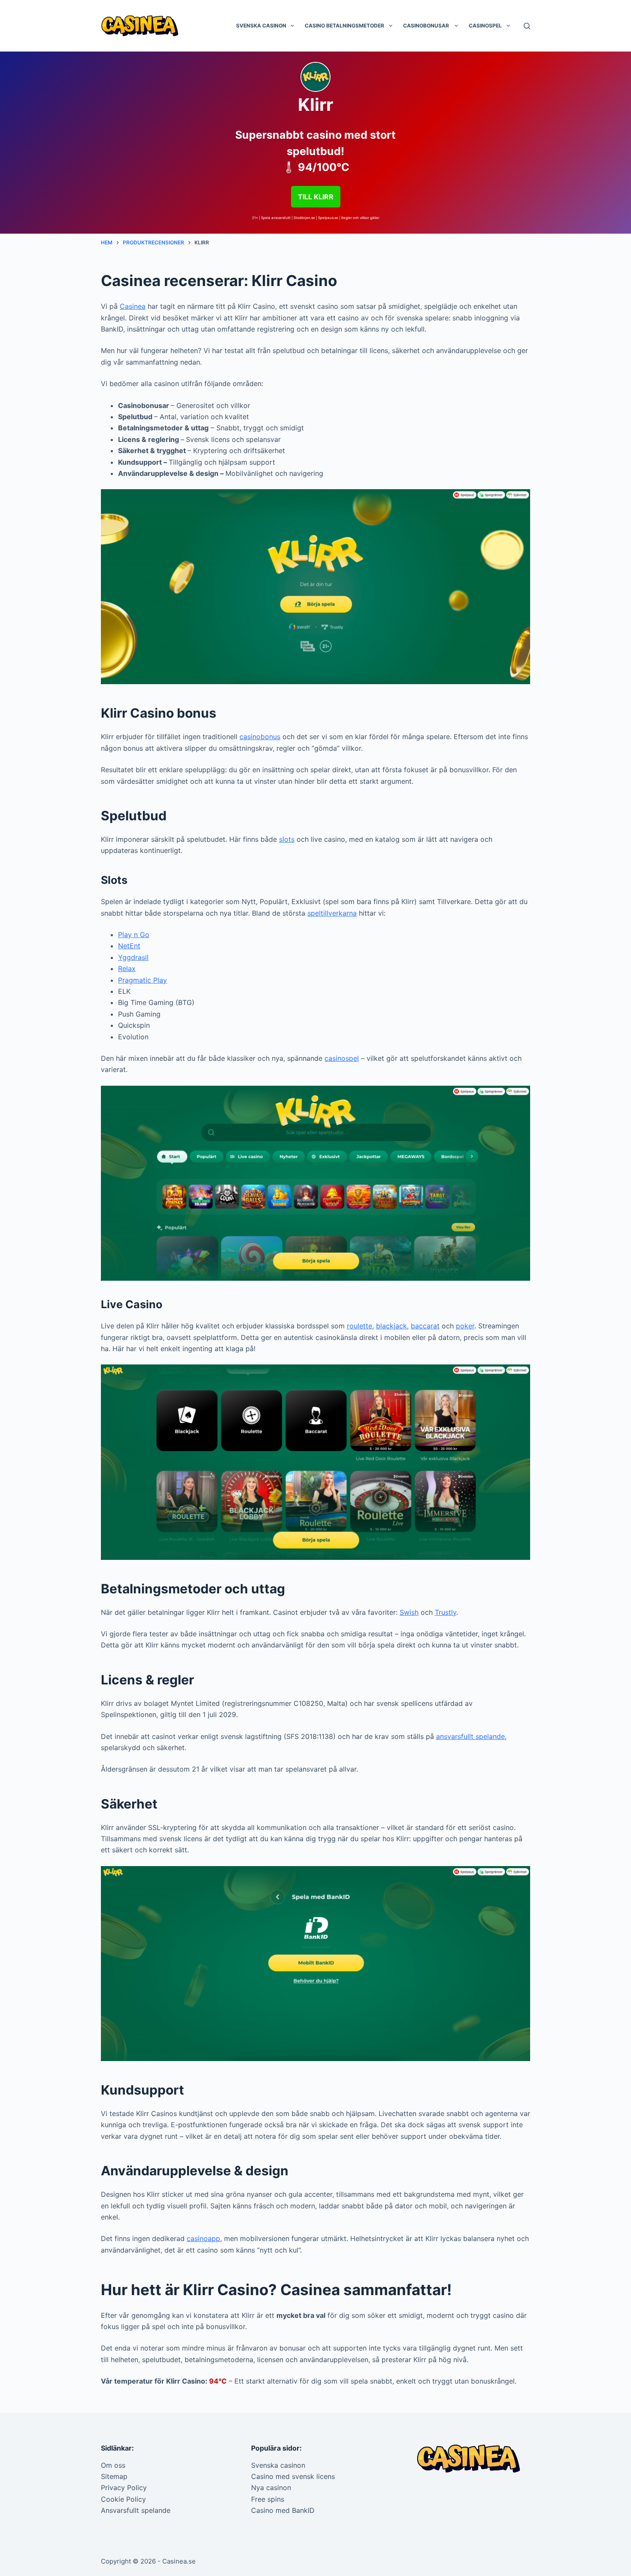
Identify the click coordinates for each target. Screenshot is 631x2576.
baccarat (425, 1326)
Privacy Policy (124, 2488)
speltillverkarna (332, 913)
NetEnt (129, 946)
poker (465, 1326)
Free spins (268, 2499)
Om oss (113, 2465)
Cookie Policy (123, 2499)
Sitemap (114, 2476)
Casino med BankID (283, 2510)
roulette (359, 1326)
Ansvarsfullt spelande (136, 2510)
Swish (409, 1612)
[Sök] (527, 26)
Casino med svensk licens (293, 2476)
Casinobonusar (427, 26)
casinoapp (203, 2238)
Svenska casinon (261, 26)
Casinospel (485, 26)
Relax (127, 968)
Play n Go (134, 935)
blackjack (391, 1326)
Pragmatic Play (143, 980)
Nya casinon (271, 2488)
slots (287, 839)
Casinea (133, 306)
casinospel (342, 1058)
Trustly (446, 1612)
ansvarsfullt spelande (470, 1736)
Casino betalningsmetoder (344, 26)
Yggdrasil (133, 957)
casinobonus (260, 737)
